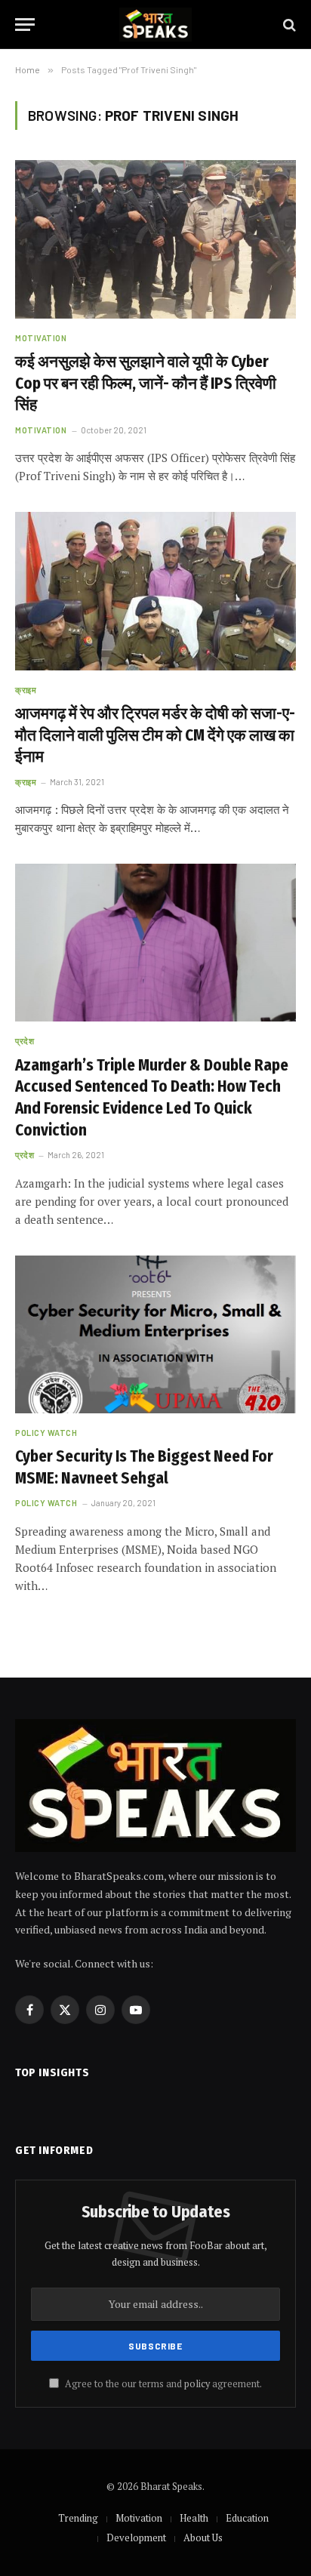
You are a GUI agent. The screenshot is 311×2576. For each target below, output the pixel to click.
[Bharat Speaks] (155, 25)
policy (197, 2384)
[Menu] (25, 25)
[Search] (288, 25)
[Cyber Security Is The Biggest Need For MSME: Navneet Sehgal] (155, 1334)
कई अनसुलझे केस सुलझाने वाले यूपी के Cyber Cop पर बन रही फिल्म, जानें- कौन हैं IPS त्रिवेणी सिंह (146, 383)
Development (136, 2537)
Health (194, 2518)
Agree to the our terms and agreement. (162, 2384)
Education (247, 2518)
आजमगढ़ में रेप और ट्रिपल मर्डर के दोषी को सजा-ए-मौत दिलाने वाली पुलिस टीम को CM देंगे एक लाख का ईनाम (155, 735)
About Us (203, 2537)
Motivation (139, 2518)
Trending (78, 2518)
